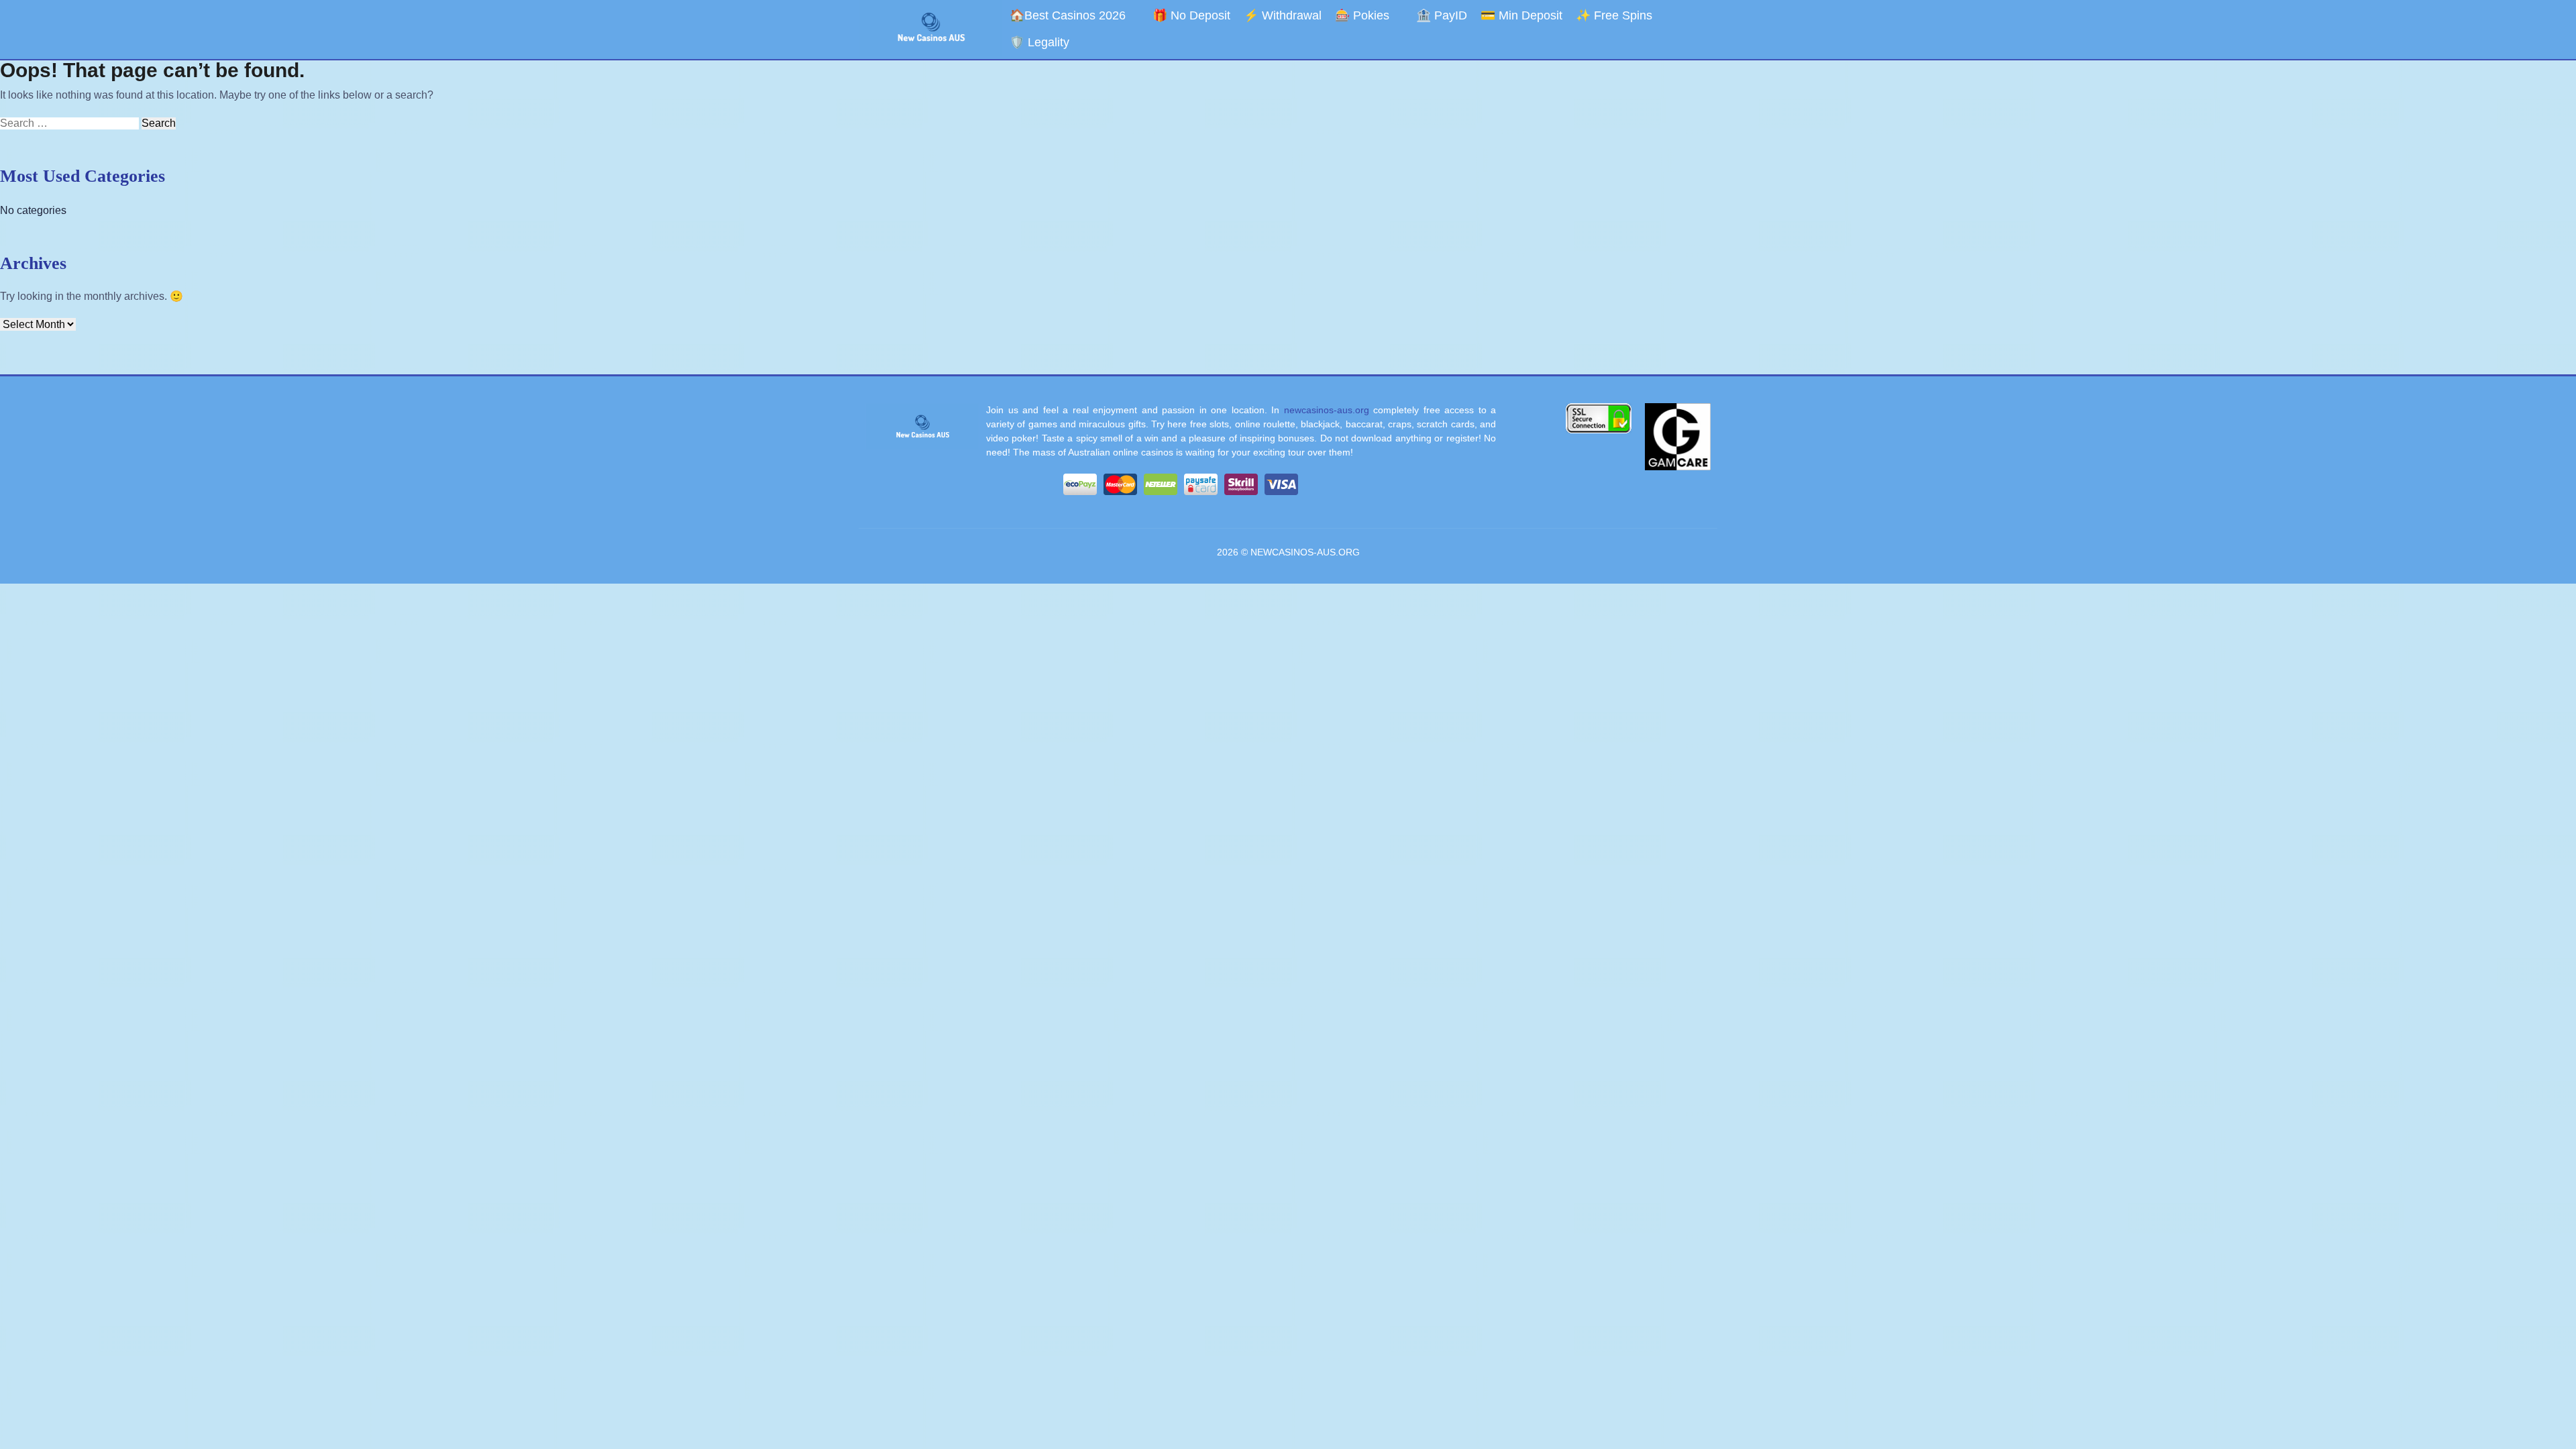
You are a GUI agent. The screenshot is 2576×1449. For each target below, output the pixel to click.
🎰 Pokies (1362, 15)
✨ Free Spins (1614, 15)
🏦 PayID (1442, 15)
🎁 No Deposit (1191, 15)
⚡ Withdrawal (1283, 15)
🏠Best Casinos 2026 (1068, 15)
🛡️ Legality (1039, 42)
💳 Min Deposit (1521, 15)
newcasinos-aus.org (1327, 410)
